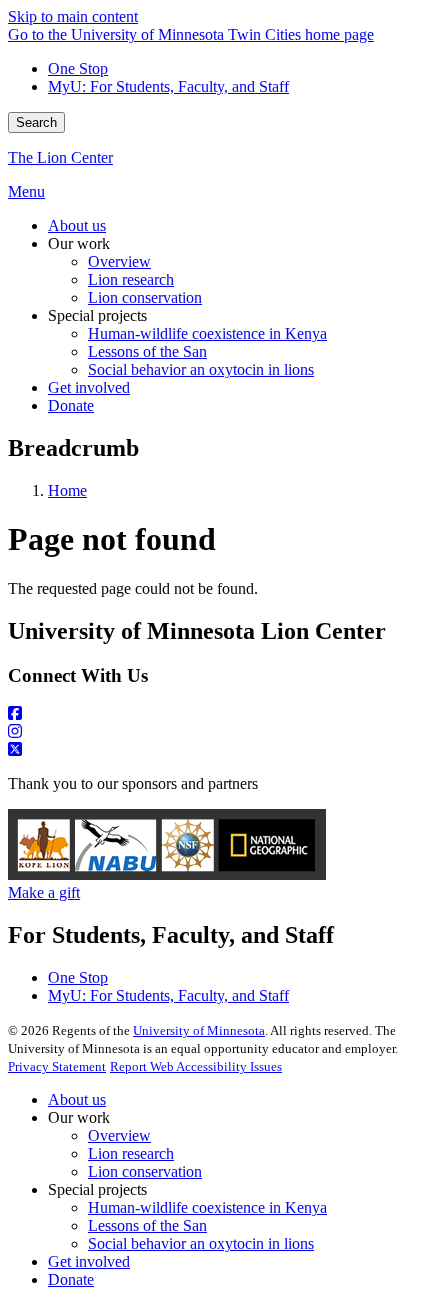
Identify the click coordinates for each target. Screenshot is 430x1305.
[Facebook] (215, 714)
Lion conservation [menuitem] (145, 297)
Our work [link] (79, 243)
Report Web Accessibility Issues (196, 1066)
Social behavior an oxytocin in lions (201, 1243)
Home (67, 490)
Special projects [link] (97, 315)
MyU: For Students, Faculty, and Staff (168, 86)
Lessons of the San (147, 1225)
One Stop (78, 68)
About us (77, 1099)
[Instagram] (215, 732)
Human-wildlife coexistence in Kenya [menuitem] (207, 333)
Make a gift (44, 892)
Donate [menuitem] (71, 405)
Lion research (131, 1153)
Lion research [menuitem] (131, 279)
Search (36, 122)
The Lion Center (60, 157)
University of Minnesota (199, 1030)
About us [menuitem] (77, 225)
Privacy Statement (57, 1066)
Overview (119, 1135)
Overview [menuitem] (119, 261)
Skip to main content (73, 16)
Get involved (89, 1261)
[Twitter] (215, 750)
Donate (71, 1279)
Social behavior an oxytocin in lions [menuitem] (201, 369)
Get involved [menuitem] (89, 387)
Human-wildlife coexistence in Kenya (207, 1207)
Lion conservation (145, 1171)
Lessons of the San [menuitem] (147, 351)
